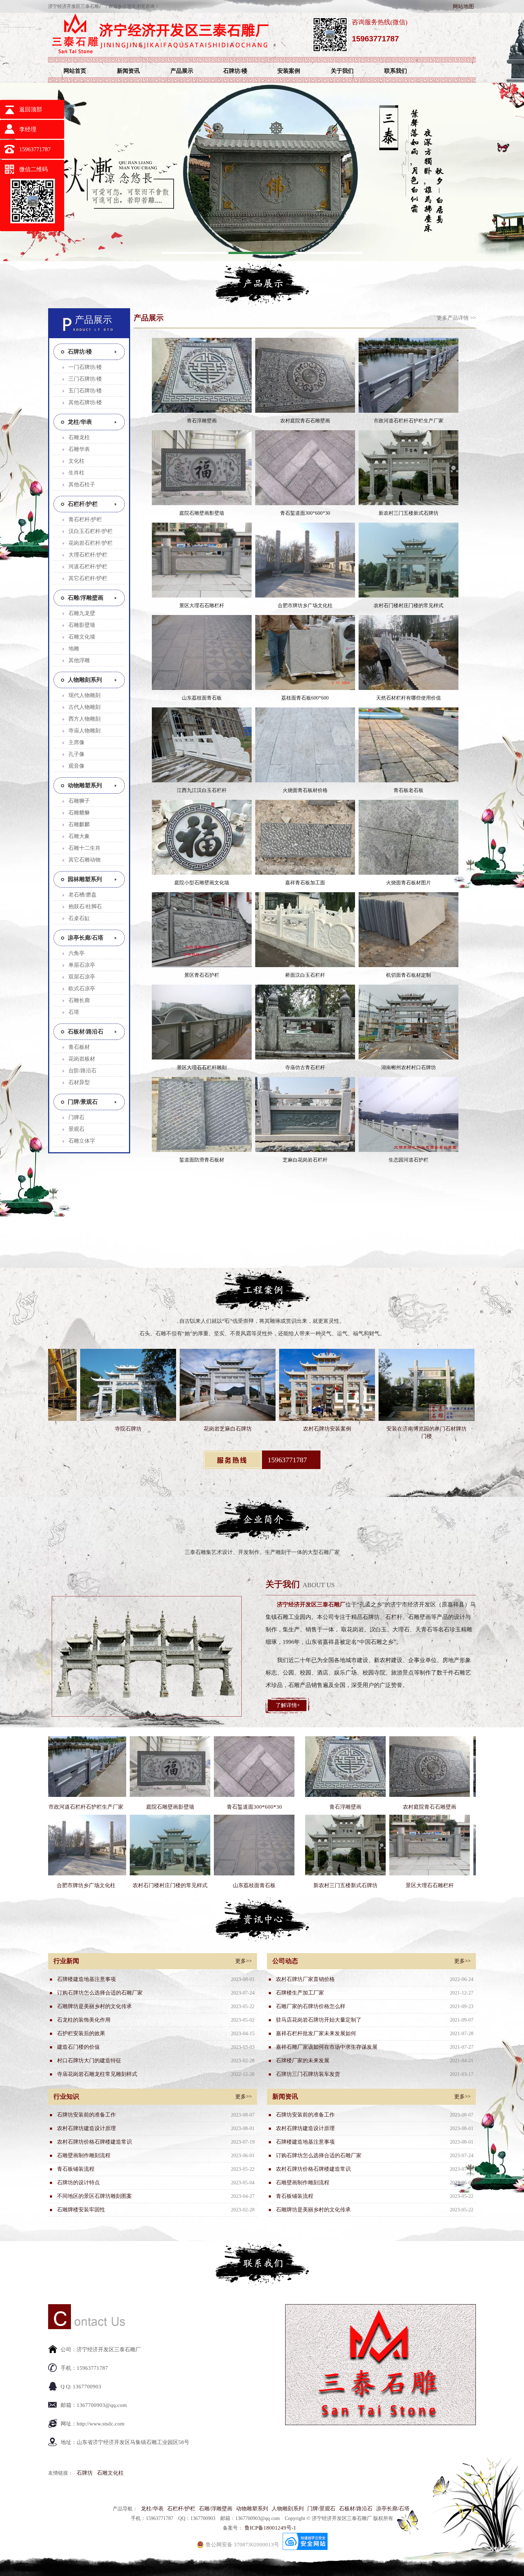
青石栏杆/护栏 (85, 519)
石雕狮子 (79, 801)
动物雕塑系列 (85, 785)
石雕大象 (79, 836)
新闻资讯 (128, 71)
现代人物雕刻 (84, 695)
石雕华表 (79, 449)
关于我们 (342, 71)
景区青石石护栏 (202, 975)
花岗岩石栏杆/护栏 (91, 543)
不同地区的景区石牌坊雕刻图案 (94, 2196)
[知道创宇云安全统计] (305, 2548)
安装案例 (289, 71)
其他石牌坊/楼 (85, 402)
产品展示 (182, 71)
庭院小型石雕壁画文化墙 (202, 883)
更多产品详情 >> (456, 318)
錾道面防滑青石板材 (202, 1160)
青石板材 (79, 1047)
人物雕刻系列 (85, 680)
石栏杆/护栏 (83, 504)
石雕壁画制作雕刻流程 (84, 2155)
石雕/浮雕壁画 (86, 598)
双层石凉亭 (82, 977)
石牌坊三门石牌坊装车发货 (308, 2074)
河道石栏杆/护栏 (88, 566)
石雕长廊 (79, 1000)
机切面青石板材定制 (409, 975)
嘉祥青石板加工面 (305, 883)
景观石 (76, 1129)
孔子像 (76, 754)
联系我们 (396, 71)
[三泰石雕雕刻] (159, 55)
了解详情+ (288, 1705)
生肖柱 (76, 473)
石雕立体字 (82, 1141)
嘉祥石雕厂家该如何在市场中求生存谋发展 (327, 2047)
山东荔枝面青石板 (202, 698)
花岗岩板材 (82, 1059)
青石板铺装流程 (76, 2169)
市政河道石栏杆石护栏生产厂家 (409, 421)
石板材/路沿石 (86, 1032)
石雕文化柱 (110, 2473)
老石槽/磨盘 (83, 895)
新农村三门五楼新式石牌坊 (409, 513)
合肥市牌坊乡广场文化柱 (305, 606)
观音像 (76, 766)
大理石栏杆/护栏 (88, 555)
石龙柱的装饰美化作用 (84, 2020)
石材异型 (79, 1082)
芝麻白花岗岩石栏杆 (305, 1160)
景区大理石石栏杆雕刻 (202, 1068)
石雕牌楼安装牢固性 (81, 2210)
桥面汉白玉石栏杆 (305, 975)
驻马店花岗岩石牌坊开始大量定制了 (319, 2020)
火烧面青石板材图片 (409, 883)
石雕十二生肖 (84, 848)
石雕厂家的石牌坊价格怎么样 (311, 2006)
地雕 (74, 649)
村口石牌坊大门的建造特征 (89, 2061)
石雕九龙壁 (82, 613)
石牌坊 (85, 2473)
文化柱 (76, 461)
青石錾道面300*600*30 (305, 513)
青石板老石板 (409, 790)
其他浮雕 (79, 660)
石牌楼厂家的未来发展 (303, 2061)
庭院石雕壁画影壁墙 (202, 513)
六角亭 (76, 953)
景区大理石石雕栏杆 (202, 606)
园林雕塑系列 (85, 879)
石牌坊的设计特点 (78, 2183)
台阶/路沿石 (83, 1071)
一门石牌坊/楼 (85, 367)
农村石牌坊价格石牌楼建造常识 (94, 2142)
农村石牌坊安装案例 (185, 1429)
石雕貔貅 (79, 813)
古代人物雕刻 (84, 707)
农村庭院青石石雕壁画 (305, 421)
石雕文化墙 (82, 637)
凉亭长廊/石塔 (86, 938)
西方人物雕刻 (84, 719)
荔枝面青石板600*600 (305, 698)
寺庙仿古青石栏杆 (305, 1068)
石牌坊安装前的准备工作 (86, 2115)
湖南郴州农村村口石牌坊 (409, 1068)
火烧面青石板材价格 (305, 790)
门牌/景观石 (83, 1102)
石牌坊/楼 (235, 71)
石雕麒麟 (79, 824)
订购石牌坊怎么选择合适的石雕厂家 (100, 1993)
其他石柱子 (82, 484)
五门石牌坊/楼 (85, 391)
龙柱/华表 (80, 422)
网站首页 (75, 71)
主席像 (76, 742)
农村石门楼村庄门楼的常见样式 (409, 606)
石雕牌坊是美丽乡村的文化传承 (94, 2006)
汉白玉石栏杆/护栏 (91, 531)
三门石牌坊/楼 (85, 379)
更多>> (243, 1961)
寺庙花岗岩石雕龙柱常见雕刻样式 (97, 2074)
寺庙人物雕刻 (84, 731)
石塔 (74, 1012)
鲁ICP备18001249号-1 (270, 2528)
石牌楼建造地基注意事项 (86, 1979)
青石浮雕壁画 (202, 421)
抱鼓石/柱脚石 (85, 906)
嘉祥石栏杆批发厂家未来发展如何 (316, 2033)
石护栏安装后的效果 (81, 2033)
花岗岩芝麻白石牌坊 (86, 1429)
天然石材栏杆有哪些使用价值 (409, 698)
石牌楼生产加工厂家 (300, 1993)
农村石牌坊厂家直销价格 (305, 1979)
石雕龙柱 (79, 437)
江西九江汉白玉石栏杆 (202, 790)
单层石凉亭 (82, 965)
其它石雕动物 (84, 860)
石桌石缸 (79, 918)
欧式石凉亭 (82, 989)
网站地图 (463, 6)
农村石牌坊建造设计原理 (86, 2128)
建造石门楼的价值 (78, 2047)
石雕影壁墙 (82, 625)
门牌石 (76, 1117)
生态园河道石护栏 (409, 1160)
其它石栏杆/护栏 (88, 578)
